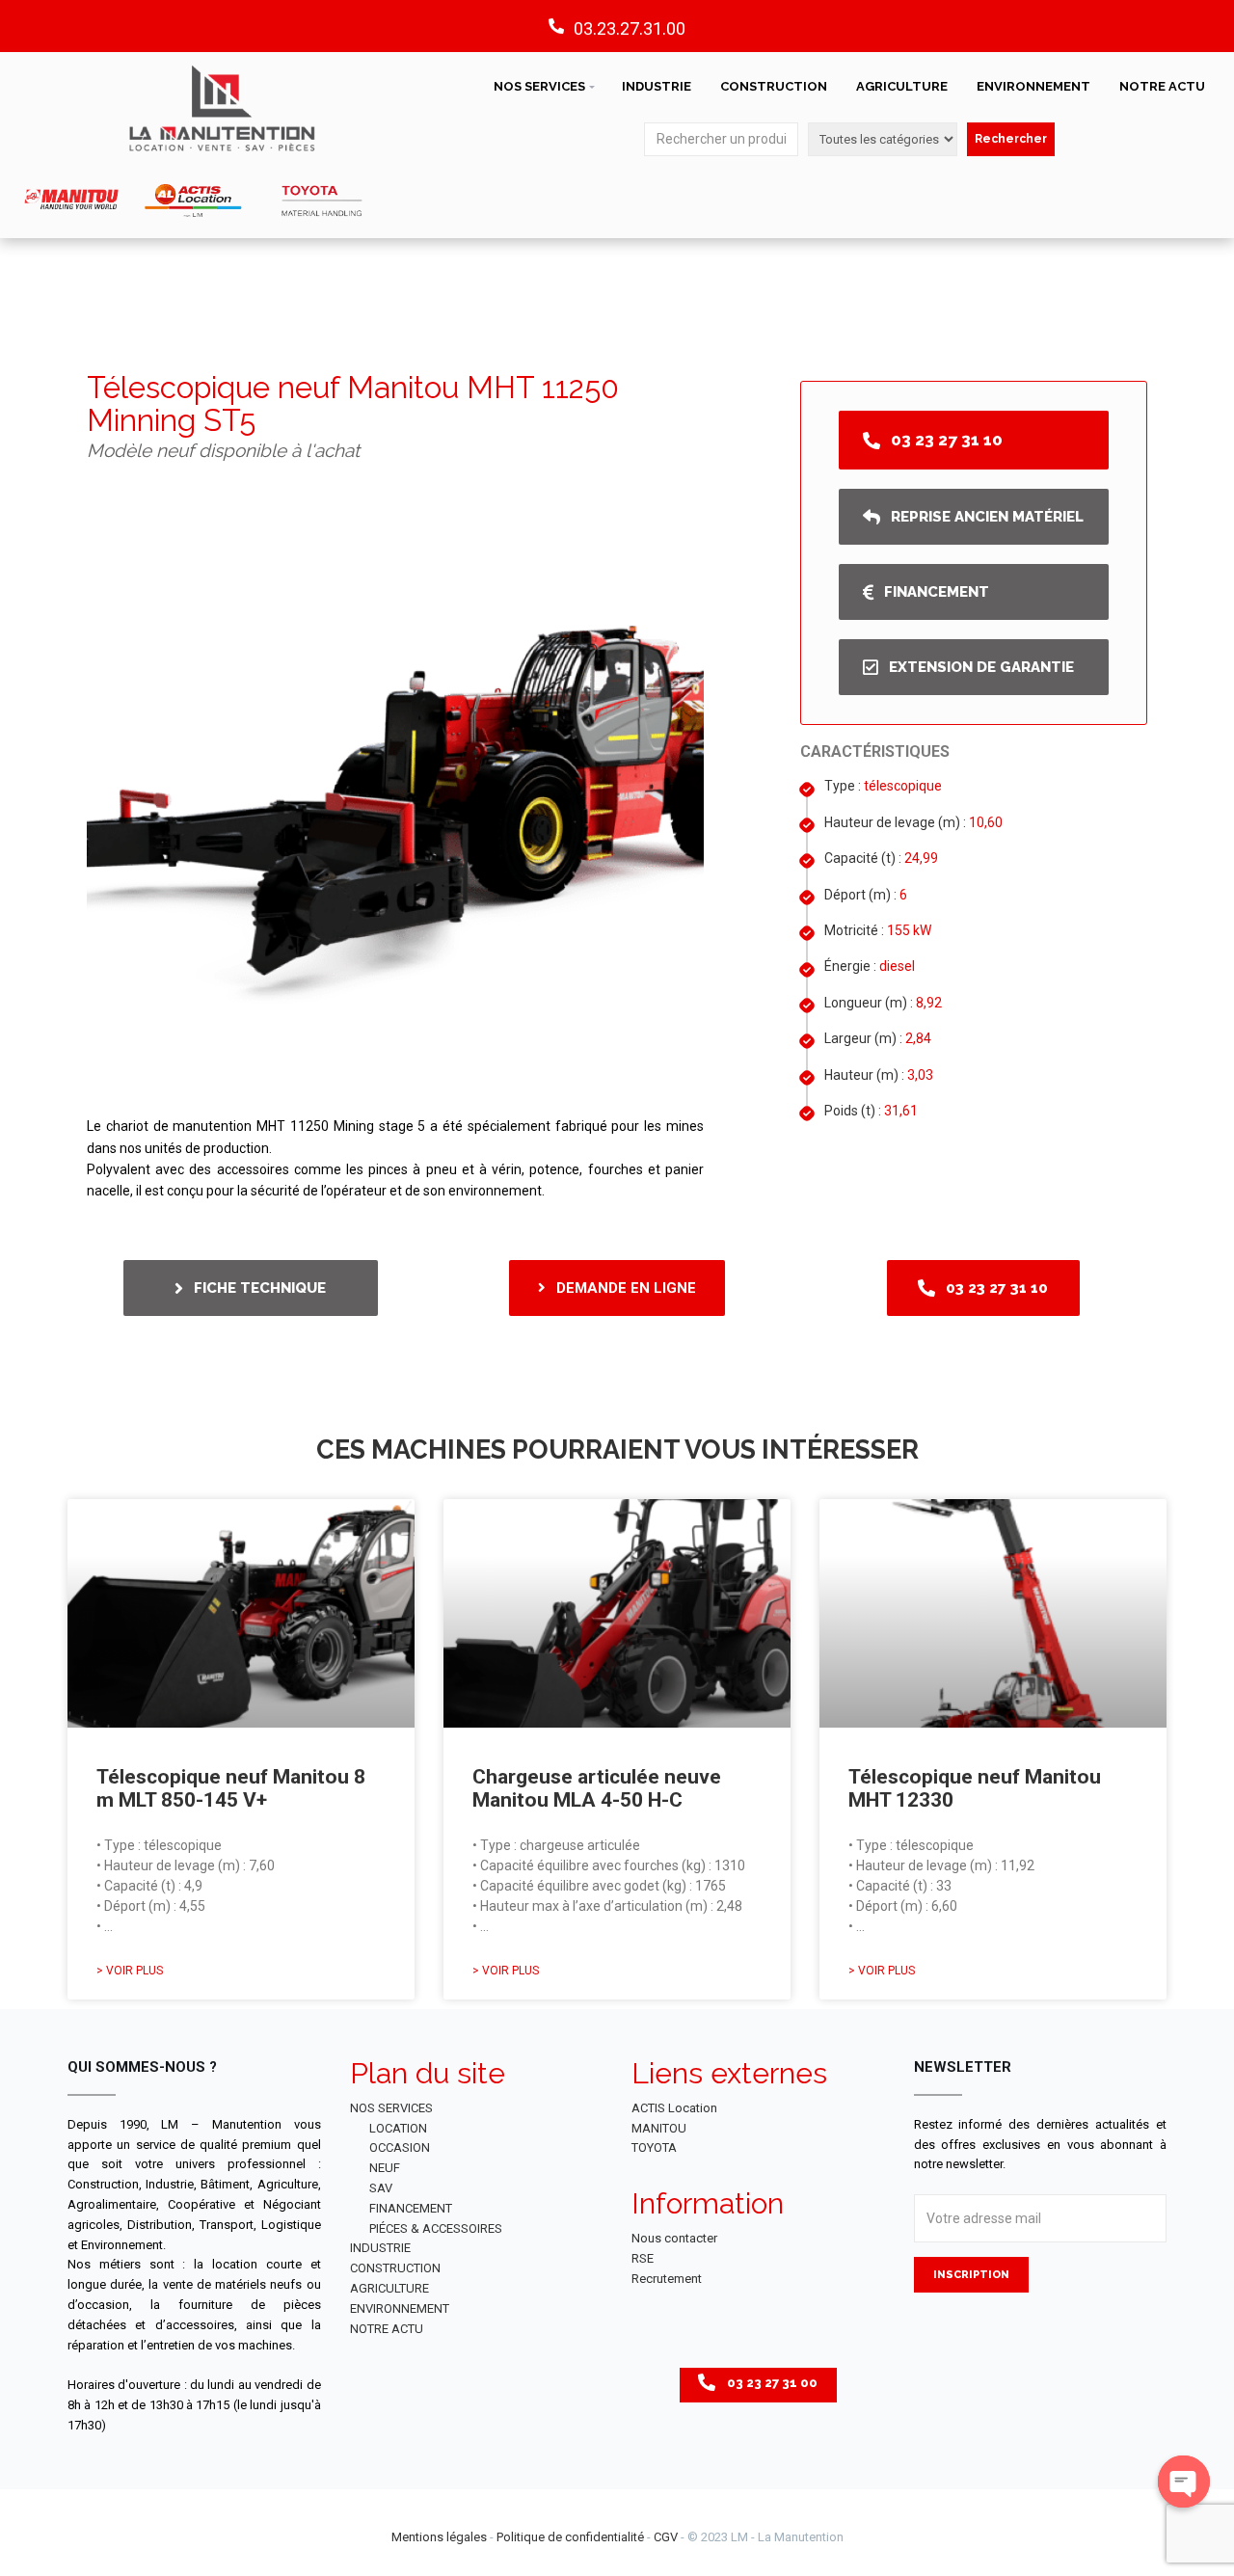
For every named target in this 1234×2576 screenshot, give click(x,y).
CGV (666, 2537)
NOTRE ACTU (1162, 86)
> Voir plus (130, 1971)
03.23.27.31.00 (630, 28)
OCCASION (400, 2147)
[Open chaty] (1184, 2482)
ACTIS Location (674, 2108)
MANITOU (659, 2128)
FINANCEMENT (411, 2208)
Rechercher (1011, 139)
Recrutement (667, 2279)
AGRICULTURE (902, 86)
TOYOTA (654, 2147)
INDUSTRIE (657, 86)
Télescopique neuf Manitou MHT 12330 (975, 1788)
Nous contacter (674, 2238)
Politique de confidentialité (570, 2537)
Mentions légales (439, 2537)
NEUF (385, 2168)
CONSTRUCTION (774, 86)
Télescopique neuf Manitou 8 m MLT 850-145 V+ (231, 1788)
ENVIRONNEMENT (1033, 86)
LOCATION (398, 2128)
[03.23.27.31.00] (556, 26)
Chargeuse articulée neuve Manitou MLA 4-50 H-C (597, 1788)
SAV (381, 2188)
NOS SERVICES (539, 86)
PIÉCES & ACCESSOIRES (436, 2228)
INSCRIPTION (971, 2275)
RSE (643, 2258)
